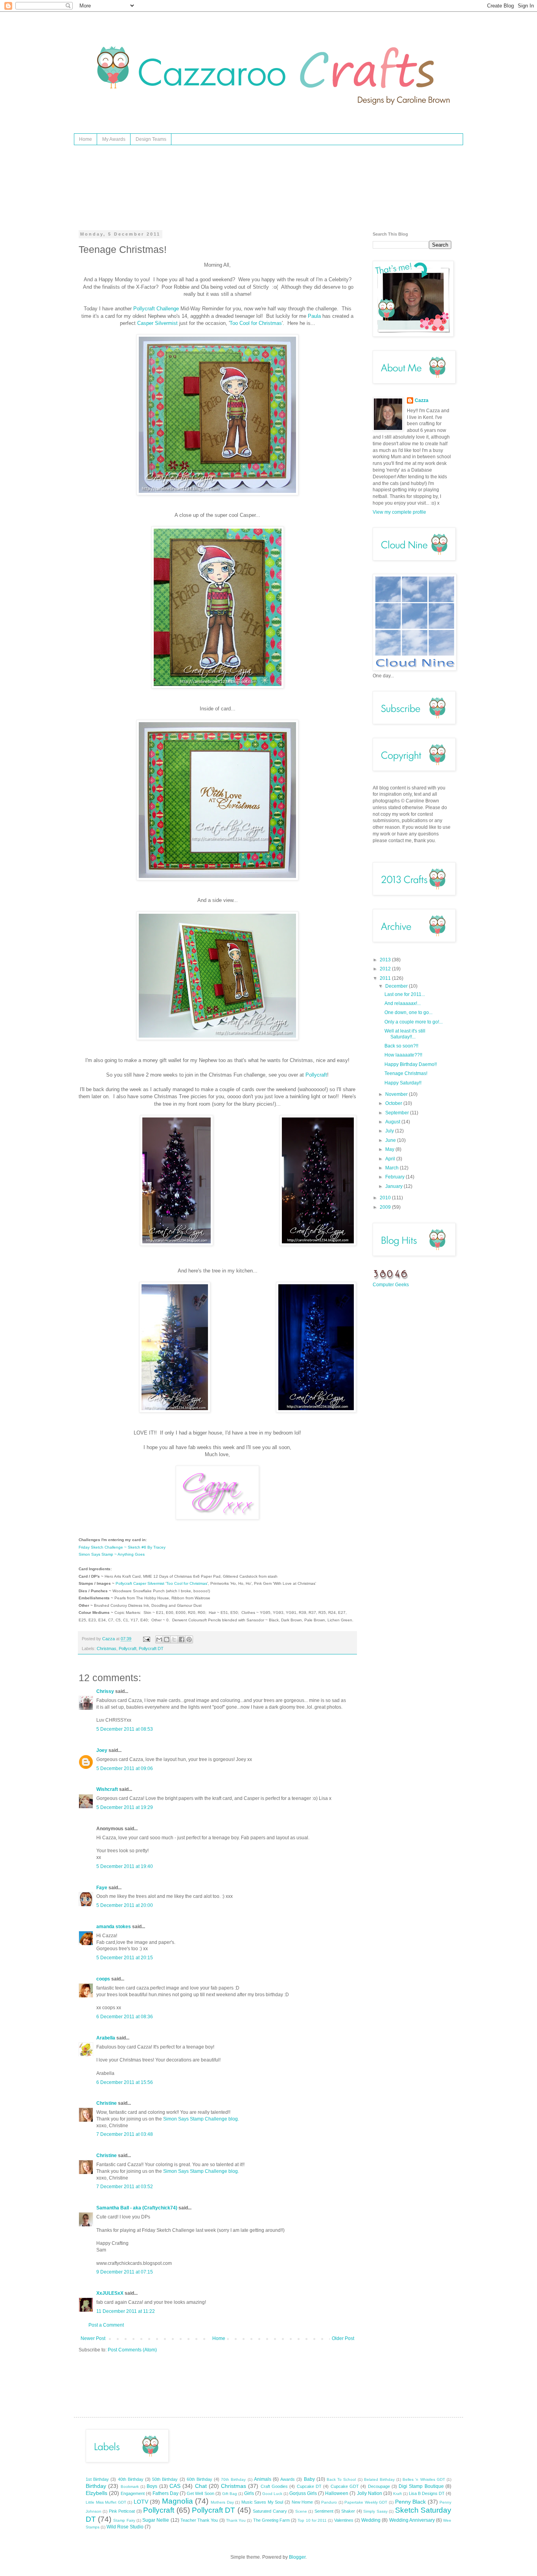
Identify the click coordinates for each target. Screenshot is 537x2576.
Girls (249, 2493)
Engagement (133, 2493)
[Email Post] (146, 1639)
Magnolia (177, 2501)
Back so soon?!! (401, 1046)
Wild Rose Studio (125, 2527)
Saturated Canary (270, 2511)
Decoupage (379, 2486)
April (391, 1159)
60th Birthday (200, 2479)
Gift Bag (230, 2494)
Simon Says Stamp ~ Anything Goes (112, 1554)
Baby (309, 2479)
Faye (102, 1888)
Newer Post (93, 2338)
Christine (107, 2103)
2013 (386, 960)
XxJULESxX (110, 2293)
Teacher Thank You (199, 2520)
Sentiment (324, 2511)
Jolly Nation (370, 2493)
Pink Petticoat (122, 2511)
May (390, 1149)
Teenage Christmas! (406, 1073)
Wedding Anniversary (412, 2520)
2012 (386, 969)
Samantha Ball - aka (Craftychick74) (137, 2208)
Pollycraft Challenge (156, 309)
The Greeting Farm (271, 2520)
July (390, 1131)
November (397, 1094)
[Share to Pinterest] (189, 1639)
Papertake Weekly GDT (366, 2502)
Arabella (106, 2038)
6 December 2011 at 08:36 (125, 2017)
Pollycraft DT (151, 1648)
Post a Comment (106, 2325)
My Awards (114, 139)
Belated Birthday (379, 2479)
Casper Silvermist (157, 323)
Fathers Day (166, 2493)
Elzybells (97, 2493)
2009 (386, 1207)
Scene (301, 2511)
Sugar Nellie (156, 2520)
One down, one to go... (408, 1012)
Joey (102, 1750)
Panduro (329, 2502)
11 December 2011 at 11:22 (126, 2311)
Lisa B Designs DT (427, 2493)
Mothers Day (222, 2502)
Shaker (348, 2511)
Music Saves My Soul (262, 2502)
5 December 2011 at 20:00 (125, 1905)
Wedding (371, 2520)
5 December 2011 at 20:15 (125, 1958)
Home (86, 139)
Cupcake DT (309, 2486)
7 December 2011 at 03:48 (125, 2134)
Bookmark (130, 2487)
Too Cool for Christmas (256, 323)
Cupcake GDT (345, 2486)
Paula (314, 316)
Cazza (422, 400)
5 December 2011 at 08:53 (125, 1729)
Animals (263, 2479)
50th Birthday (165, 2479)
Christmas (107, 1648)
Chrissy (105, 1691)
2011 (386, 978)
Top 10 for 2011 (312, 2520)
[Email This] (159, 1639)
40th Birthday (131, 2479)
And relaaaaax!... (403, 1003)
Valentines (344, 2520)
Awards (288, 2479)
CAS (175, 2486)
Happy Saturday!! (403, 1083)
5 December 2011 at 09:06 (125, 1768)
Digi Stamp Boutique (421, 2486)
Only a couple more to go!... (414, 1022)
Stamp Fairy (124, 2520)
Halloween (337, 2493)
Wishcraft (107, 1789)
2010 (386, 1198)
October (394, 1103)
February (395, 1177)
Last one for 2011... (405, 994)
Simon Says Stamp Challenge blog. (201, 2119)
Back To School (341, 2479)
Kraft (397, 2494)
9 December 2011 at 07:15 (125, 2272)
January (394, 1186)
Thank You (236, 2520)
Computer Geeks (391, 1285)
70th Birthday (233, 2479)
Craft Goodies (274, 2486)
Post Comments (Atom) (132, 2350)
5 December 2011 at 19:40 (125, 1866)
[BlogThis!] (167, 1639)
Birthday (96, 2486)
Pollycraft (316, 1075)
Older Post (343, 2338)
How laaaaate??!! (403, 1055)
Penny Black (411, 2502)
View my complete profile (399, 512)
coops (103, 1979)
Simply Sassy (375, 2511)
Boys (152, 2486)
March (393, 1168)
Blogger (297, 2557)
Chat (201, 2486)
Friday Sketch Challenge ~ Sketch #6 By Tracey (122, 1547)
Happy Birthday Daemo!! (411, 1064)
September (398, 1113)
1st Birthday (97, 2479)
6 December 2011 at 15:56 (125, 2082)
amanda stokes (114, 1927)
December (397, 986)
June (391, 1140)
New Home (303, 2502)
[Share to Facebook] (182, 1639)
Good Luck (272, 2494)
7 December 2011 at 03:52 (125, 2187)
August (393, 1122)
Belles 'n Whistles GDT (424, 2479)
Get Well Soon (200, 2493)
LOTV (141, 2502)
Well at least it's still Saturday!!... (405, 1034)
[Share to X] (174, 1639)
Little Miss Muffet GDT (106, 2502)
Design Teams (151, 139)
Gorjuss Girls (303, 2493)
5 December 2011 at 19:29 (125, 1807)
